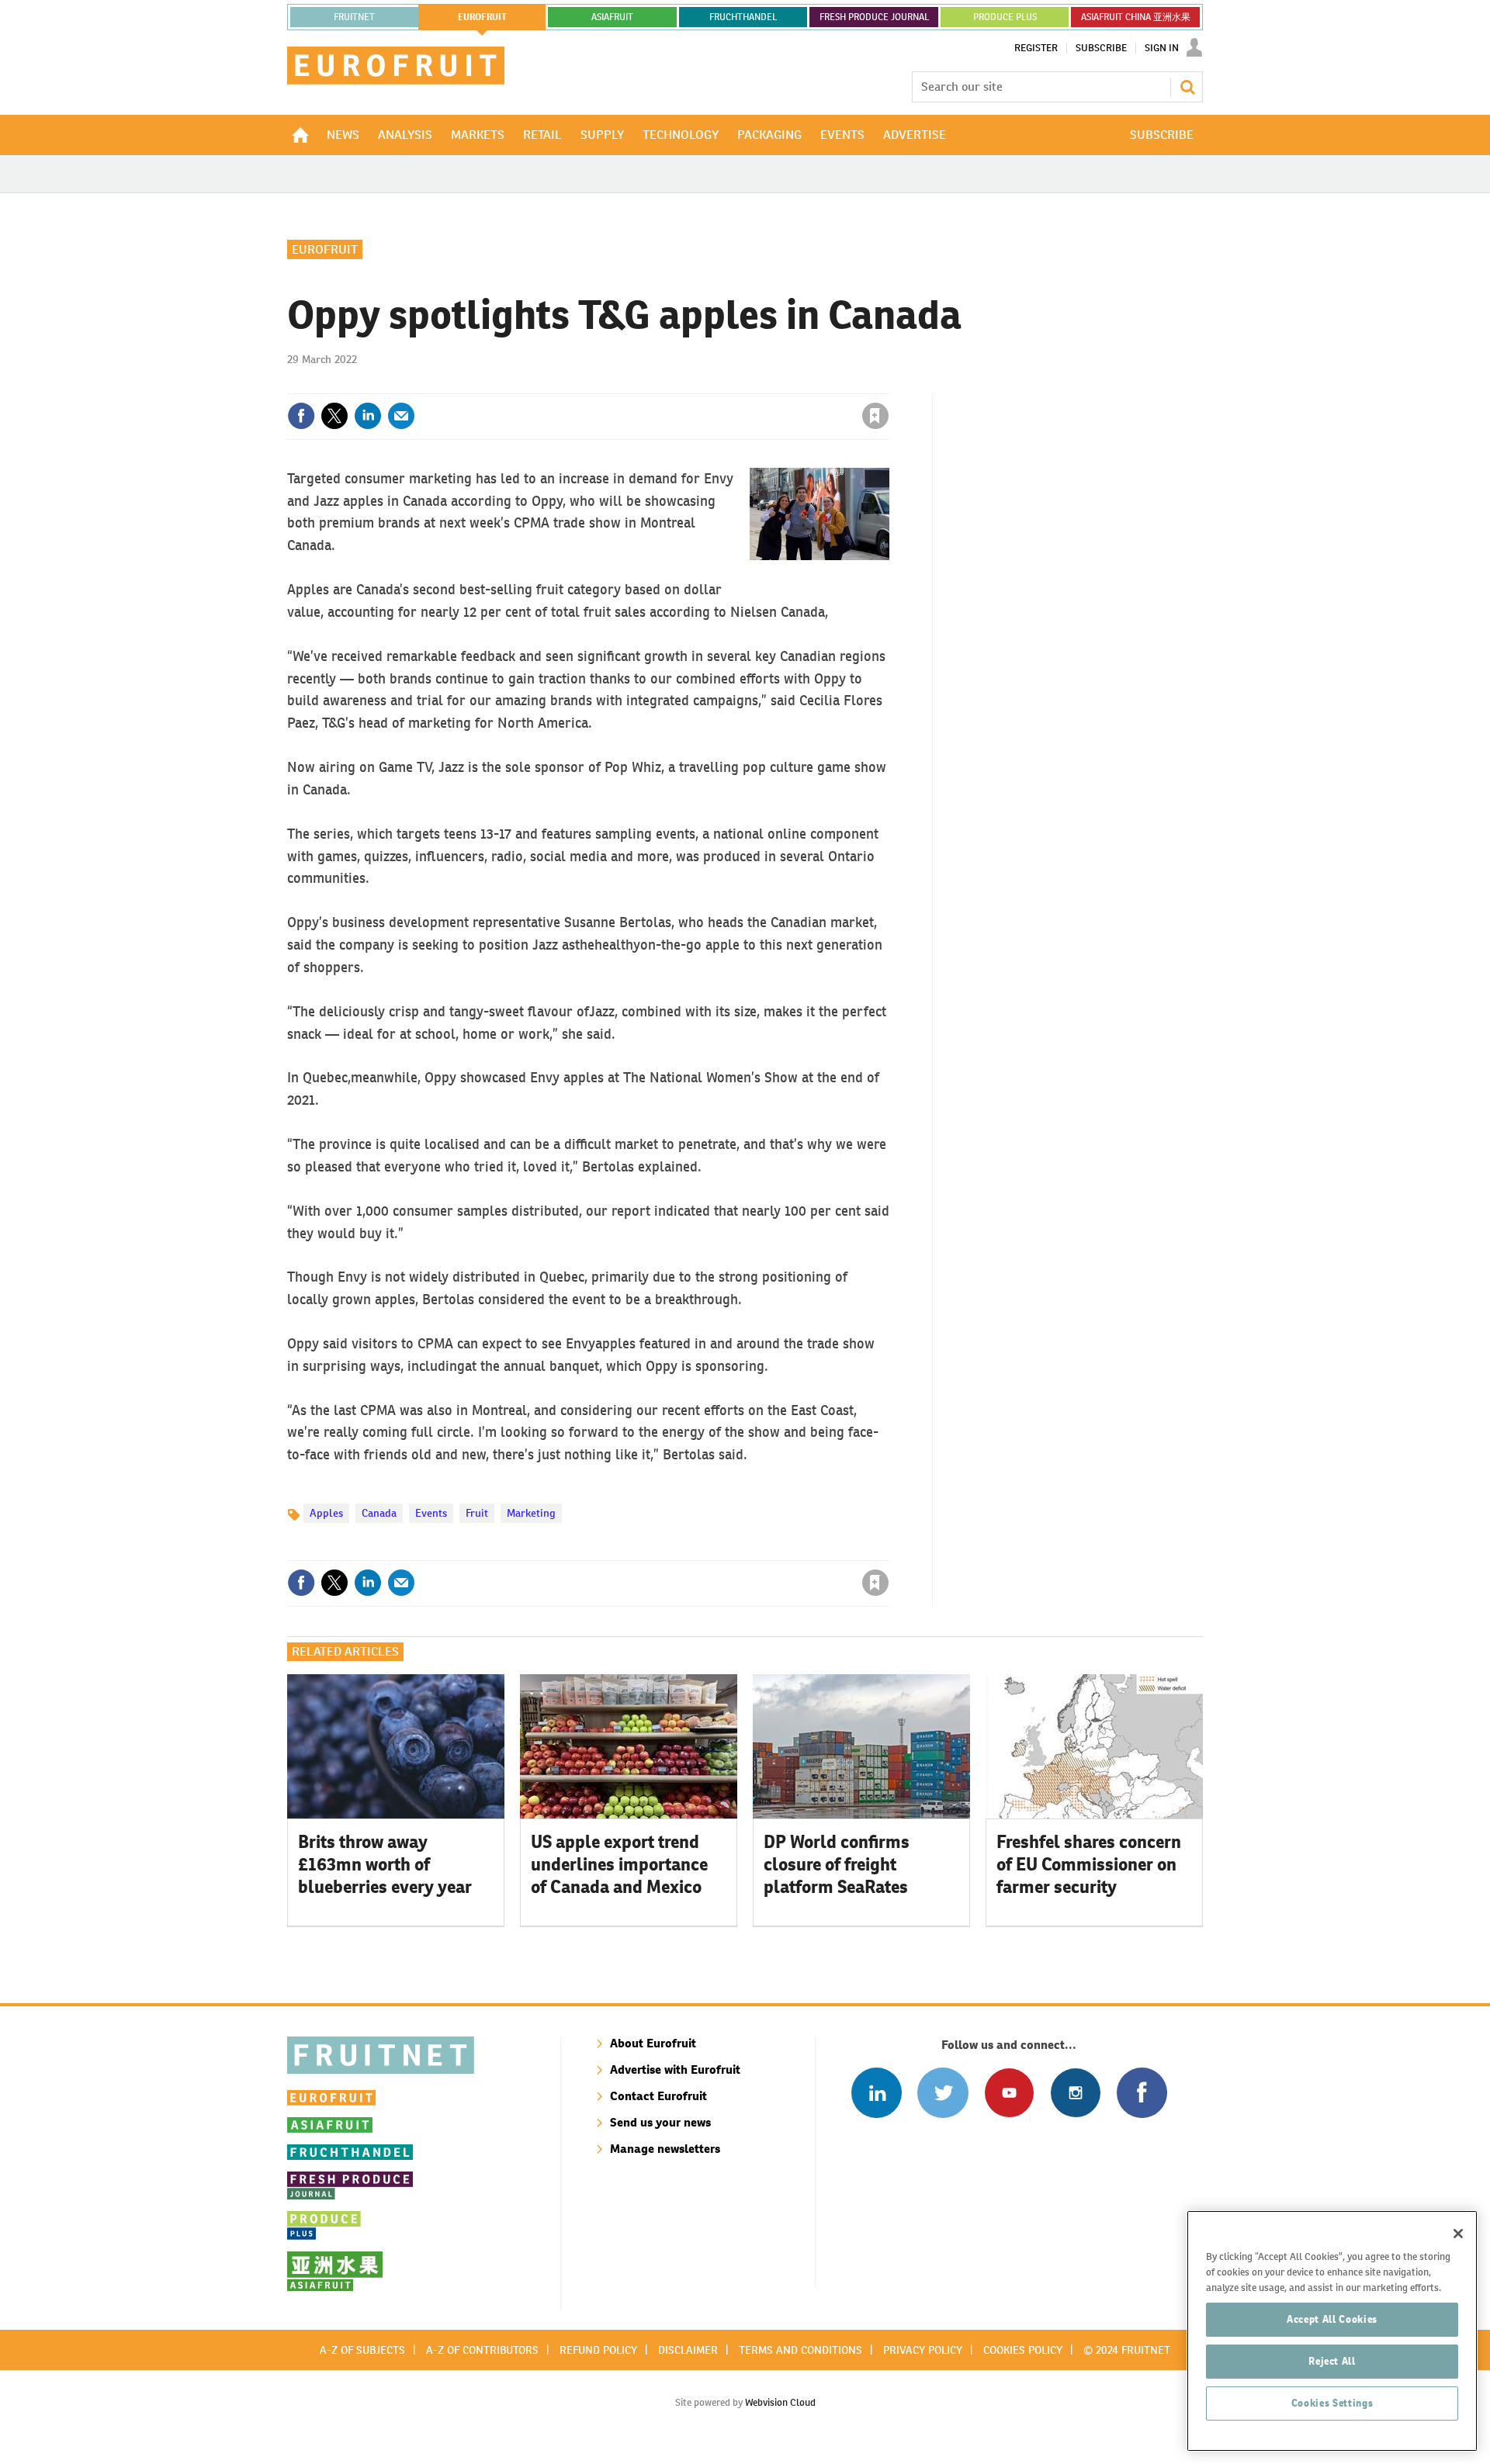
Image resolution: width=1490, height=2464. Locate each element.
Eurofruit (325, 249)
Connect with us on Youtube (1009, 2093)
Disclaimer (688, 2350)
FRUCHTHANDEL (743, 17)
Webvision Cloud (780, 2402)
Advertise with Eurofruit (675, 2069)
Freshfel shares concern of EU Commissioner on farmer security (1089, 1864)
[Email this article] (401, 416)
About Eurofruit (653, 2043)
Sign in (691, 384)
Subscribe (1101, 48)
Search (1187, 87)
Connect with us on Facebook (1142, 2093)
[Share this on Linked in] (368, 416)
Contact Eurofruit (658, 2096)
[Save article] (875, 416)
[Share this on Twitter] (334, 416)
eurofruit (482, 17)
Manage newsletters (665, 2149)
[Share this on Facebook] (301, 416)
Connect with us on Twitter (943, 2093)
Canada (379, 1513)
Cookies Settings (1332, 2403)
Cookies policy (1023, 2350)
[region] (1332, 2331)
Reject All (1332, 2361)
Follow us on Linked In (877, 2093)
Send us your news (660, 2122)
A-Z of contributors (482, 2350)
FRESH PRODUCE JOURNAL (874, 17)
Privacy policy (923, 2350)
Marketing (531, 1513)
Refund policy (598, 2350)
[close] (888, 384)
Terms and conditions (800, 2350)
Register (1036, 48)
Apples (326, 1513)
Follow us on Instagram (1075, 2093)
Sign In (1162, 48)
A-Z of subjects (362, 2350)
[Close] (1458, 2234)
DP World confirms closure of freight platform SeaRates (837, 1864)
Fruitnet (354, 17)
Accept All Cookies (1332, 2319)
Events (431, 1513)
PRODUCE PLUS (1005, 17)
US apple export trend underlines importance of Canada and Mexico (619, 1864)
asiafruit (612, 17)
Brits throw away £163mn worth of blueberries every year (385, 1864)
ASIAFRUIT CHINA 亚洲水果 (1136, 17)
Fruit (477, 1513)
